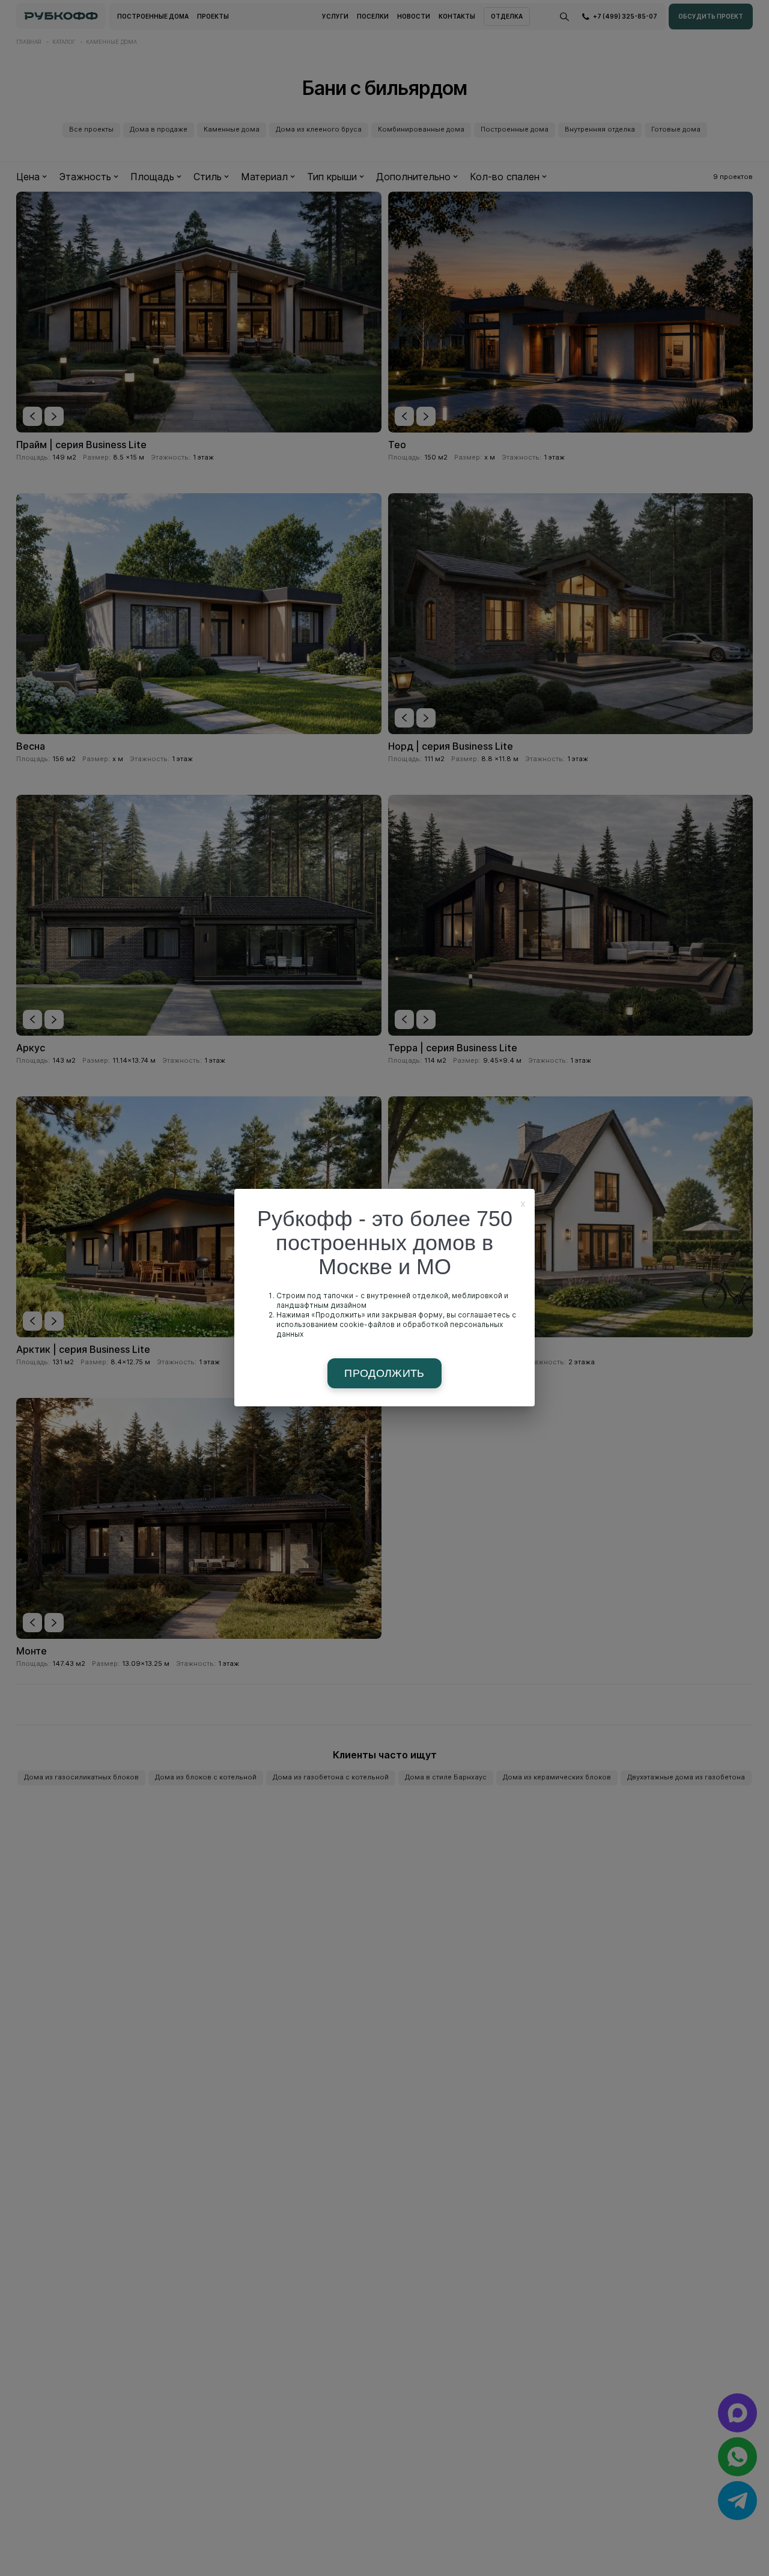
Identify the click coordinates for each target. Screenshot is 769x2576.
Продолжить (384, 1373)
